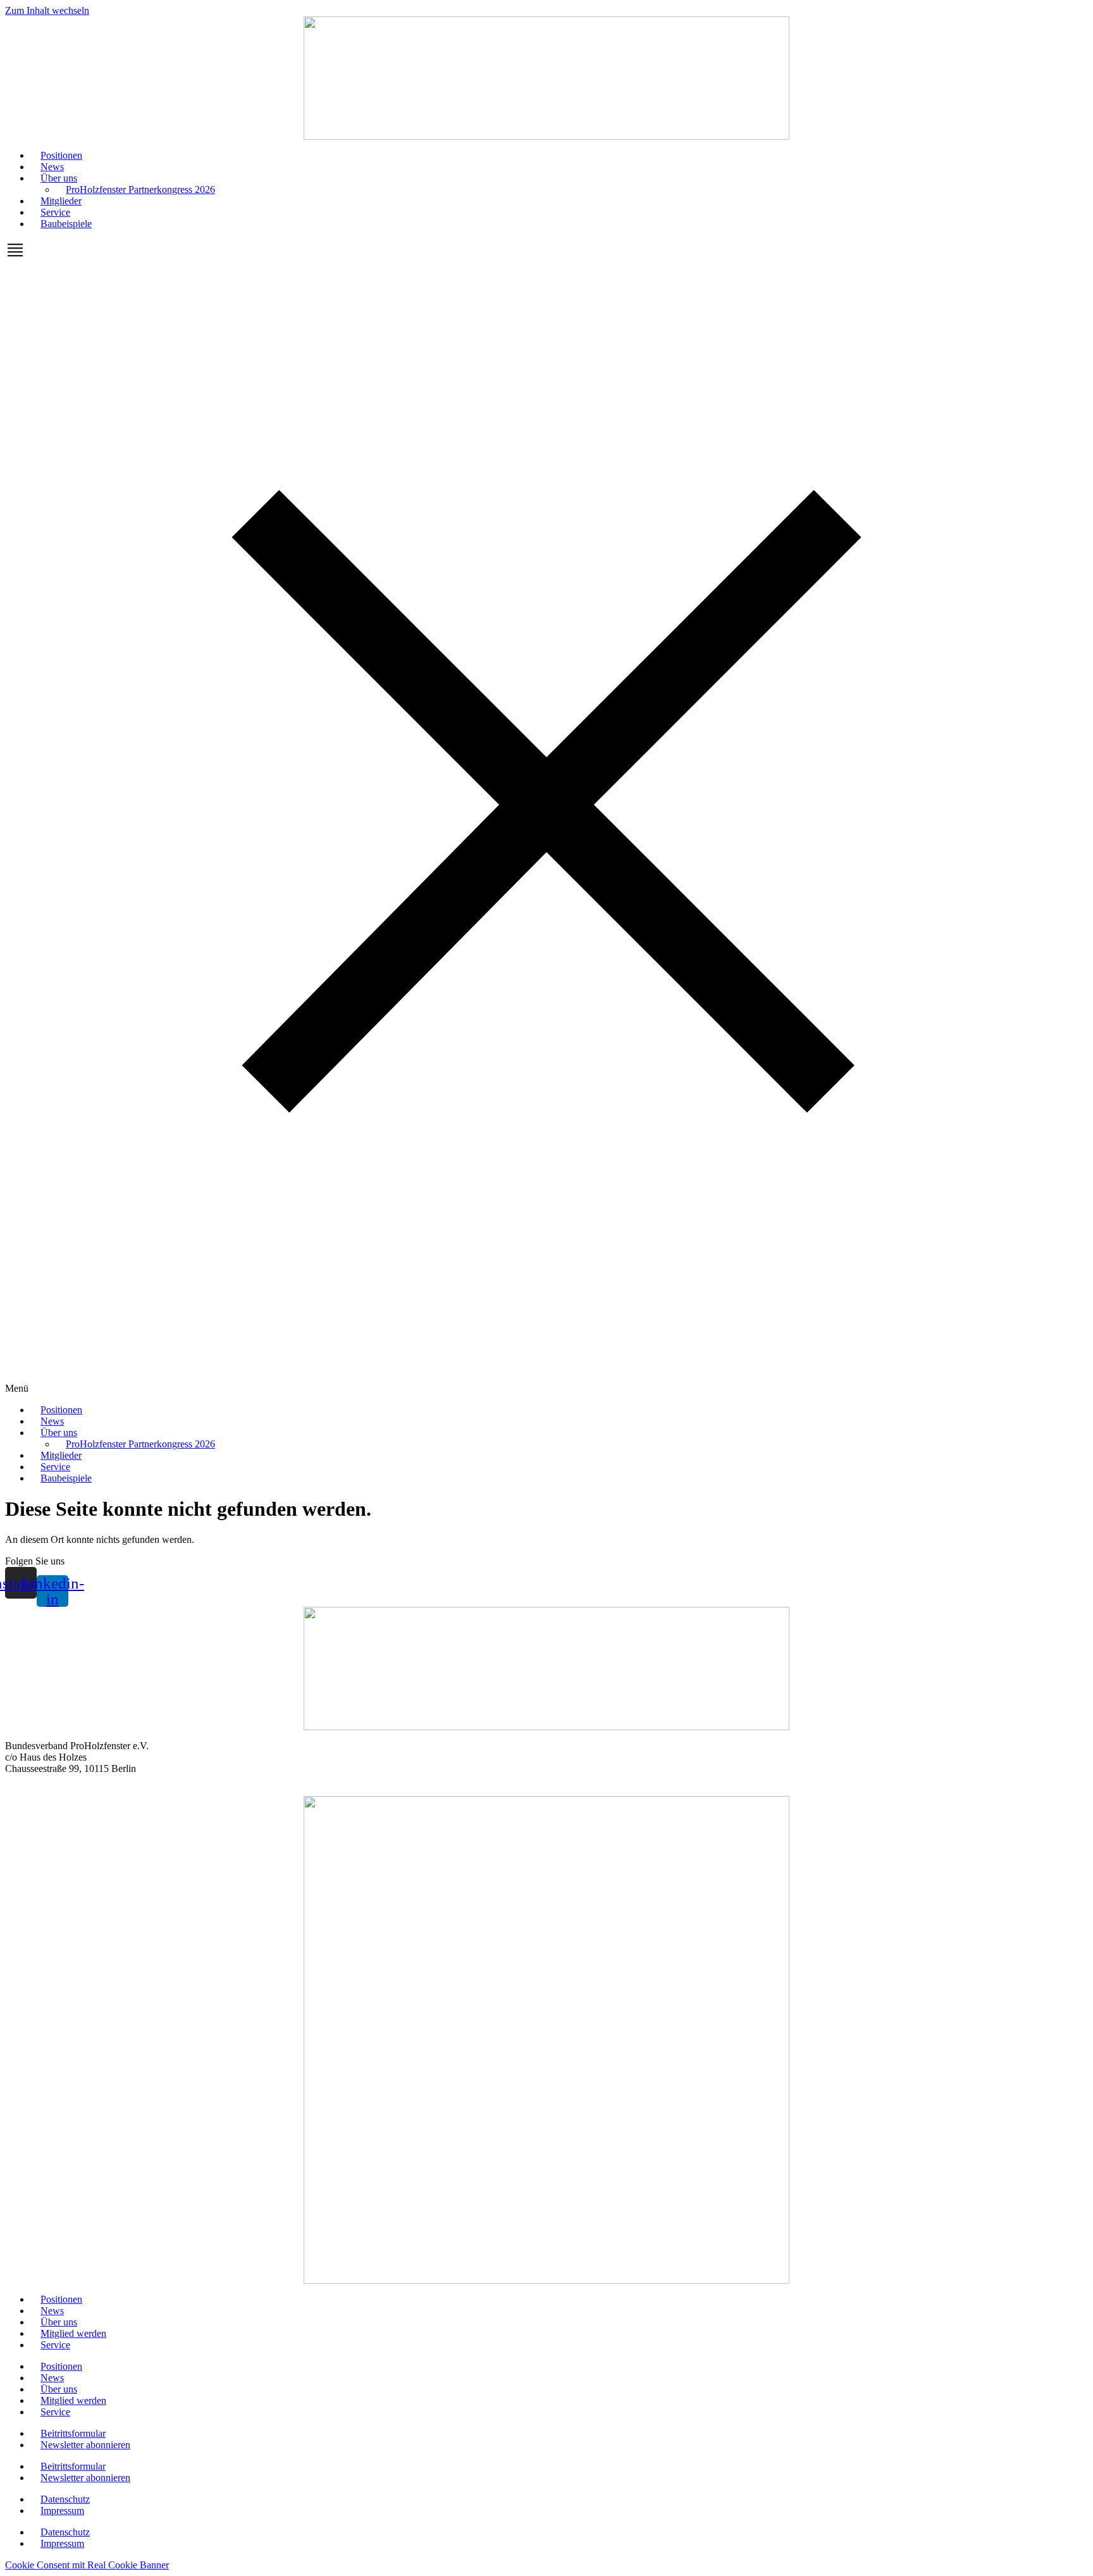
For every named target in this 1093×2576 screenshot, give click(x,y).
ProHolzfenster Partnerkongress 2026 (140, 189)
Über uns (59, 178)
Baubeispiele (66, 224)
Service (55, 212)
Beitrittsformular (73, 2433)
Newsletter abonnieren (85, 2445)
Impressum (62, 2511)
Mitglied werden (73, 2333)
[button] (546, 817)
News (52, 167)
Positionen (61, 155)
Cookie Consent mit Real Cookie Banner (87, 2565)
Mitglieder (61, 201)
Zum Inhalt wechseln (47, 10)
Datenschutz (65, 2499)
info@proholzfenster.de (52, 1790)
